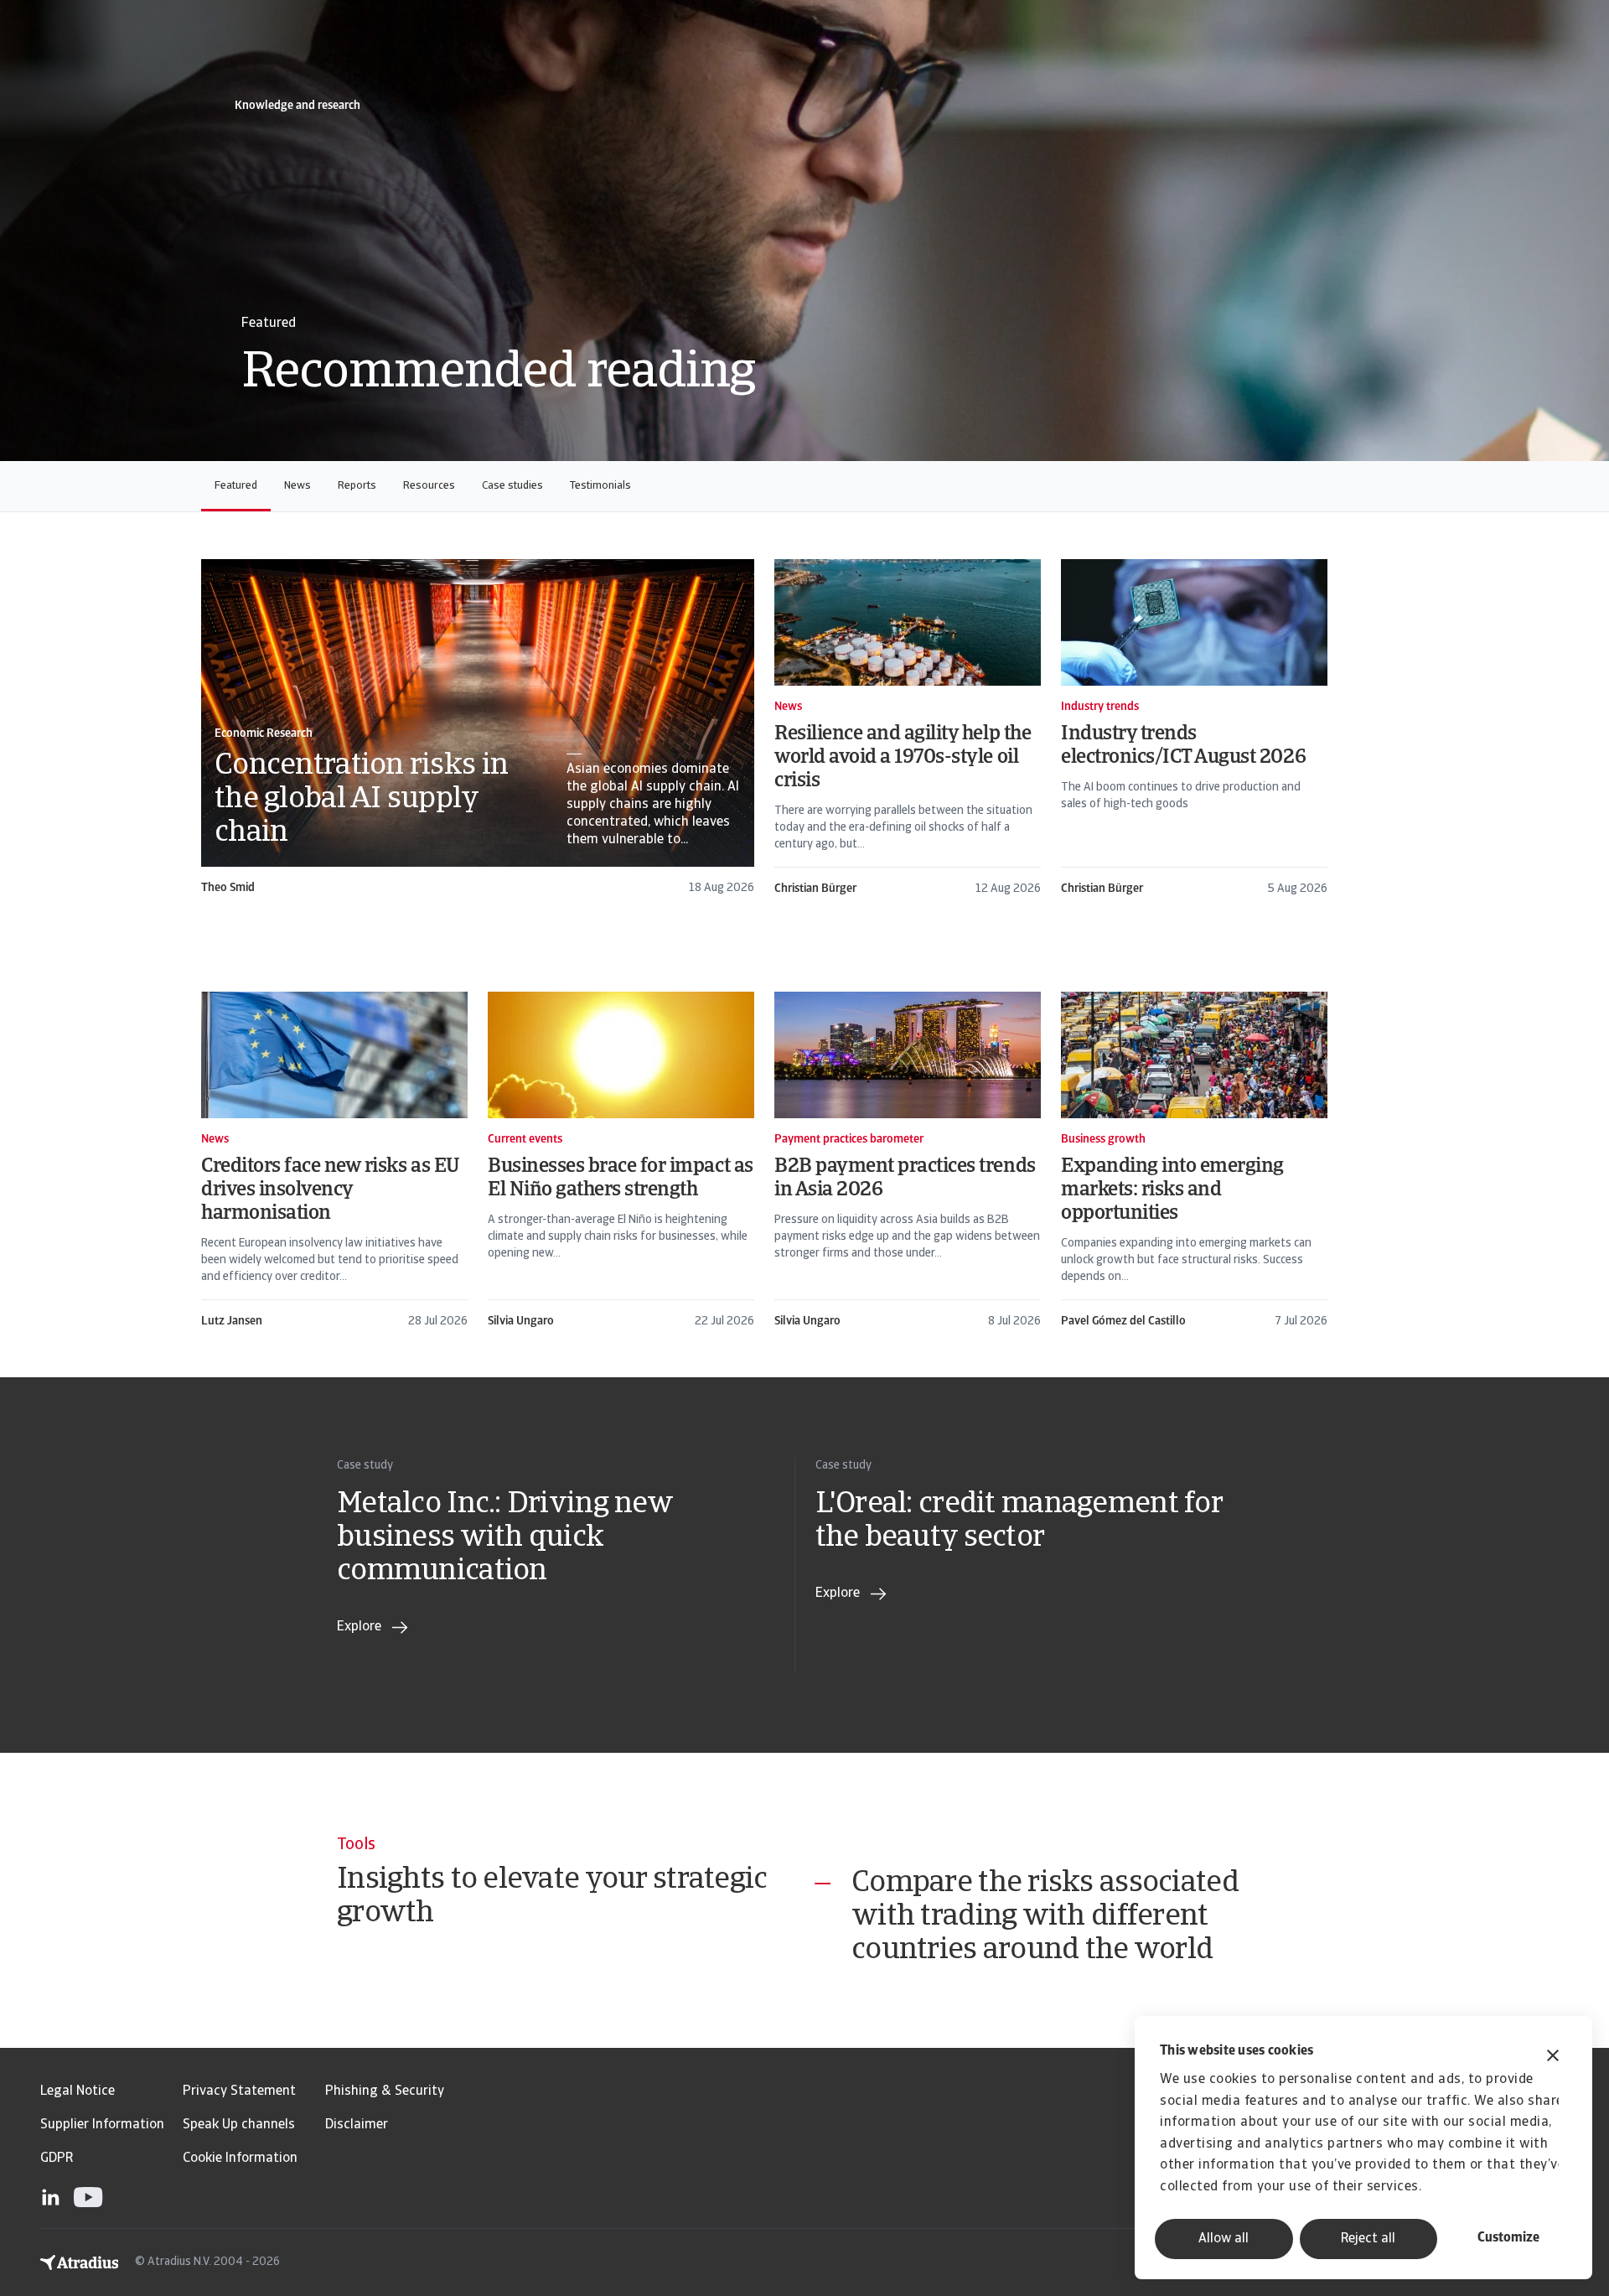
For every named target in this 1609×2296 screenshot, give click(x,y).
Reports (357, 486)
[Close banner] (1553, 2058)
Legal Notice (78, 2091)
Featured (236, 486)
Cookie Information (240, 2159)
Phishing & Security (385, 2091)
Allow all (1224, 2239)
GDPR (57, 2159)
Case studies (512, 486)
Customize (1508, 2238)
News (297, 486)
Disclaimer (357, 2125)
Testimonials (600, 486)
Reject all (1368, 2239)
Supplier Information (102, 2125)
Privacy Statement (239, 2091)
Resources (429, 486)
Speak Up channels (239, 2125)
